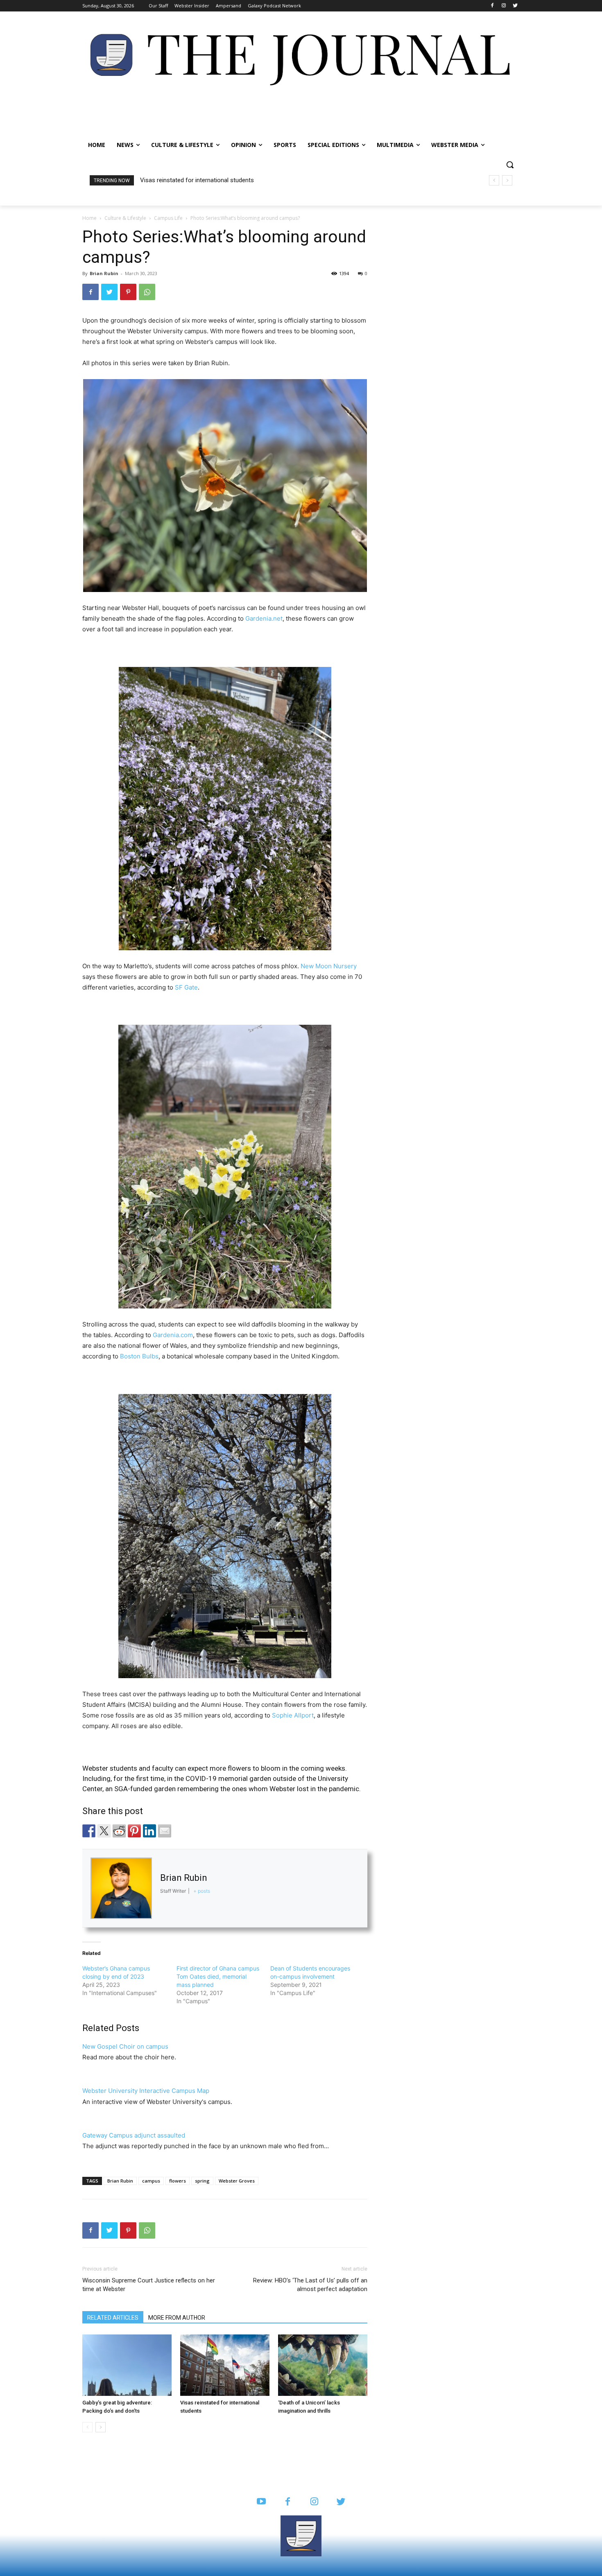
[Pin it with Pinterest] (134, 1831)
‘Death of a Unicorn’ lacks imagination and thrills (204, 180)
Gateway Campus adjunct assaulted (134, 2135)
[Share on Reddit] (119, 1831)
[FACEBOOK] (288, 2502)
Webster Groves (237, 2181)
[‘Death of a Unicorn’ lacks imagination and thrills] (323, 2365)
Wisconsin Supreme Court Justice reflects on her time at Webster (149, 2285)
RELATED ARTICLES (113, 2318)
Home (89, 218)
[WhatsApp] (147, 292)
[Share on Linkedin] (149, 1831)
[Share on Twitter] (104, 1831)
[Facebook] (492, 6)
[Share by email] (165, 1831)
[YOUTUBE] (261, 2502)
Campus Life (168, 218)
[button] (510, 165)
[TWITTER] (341, 2502)
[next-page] (101, 2427)
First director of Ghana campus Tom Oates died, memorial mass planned (218, 1976)
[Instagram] (504, 6)
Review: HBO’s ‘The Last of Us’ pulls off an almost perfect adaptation (310, 2285)
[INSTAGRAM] (314, 2502)
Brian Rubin (120, 2181)
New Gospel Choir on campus (125, 2046)
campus (151, 2181)
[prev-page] (87, 2427)
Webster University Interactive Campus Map (146, 2091)
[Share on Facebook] (89, 1831)
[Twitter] (515, 6)
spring (202, 2181)
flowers (178, 2181)
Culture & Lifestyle (125, 218)
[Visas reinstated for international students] (225, 2365)
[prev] (494, 180)
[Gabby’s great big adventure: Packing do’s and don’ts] (127, 2365)
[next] (507, 180)
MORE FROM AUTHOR (177, 2318)
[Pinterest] (128, 292)
